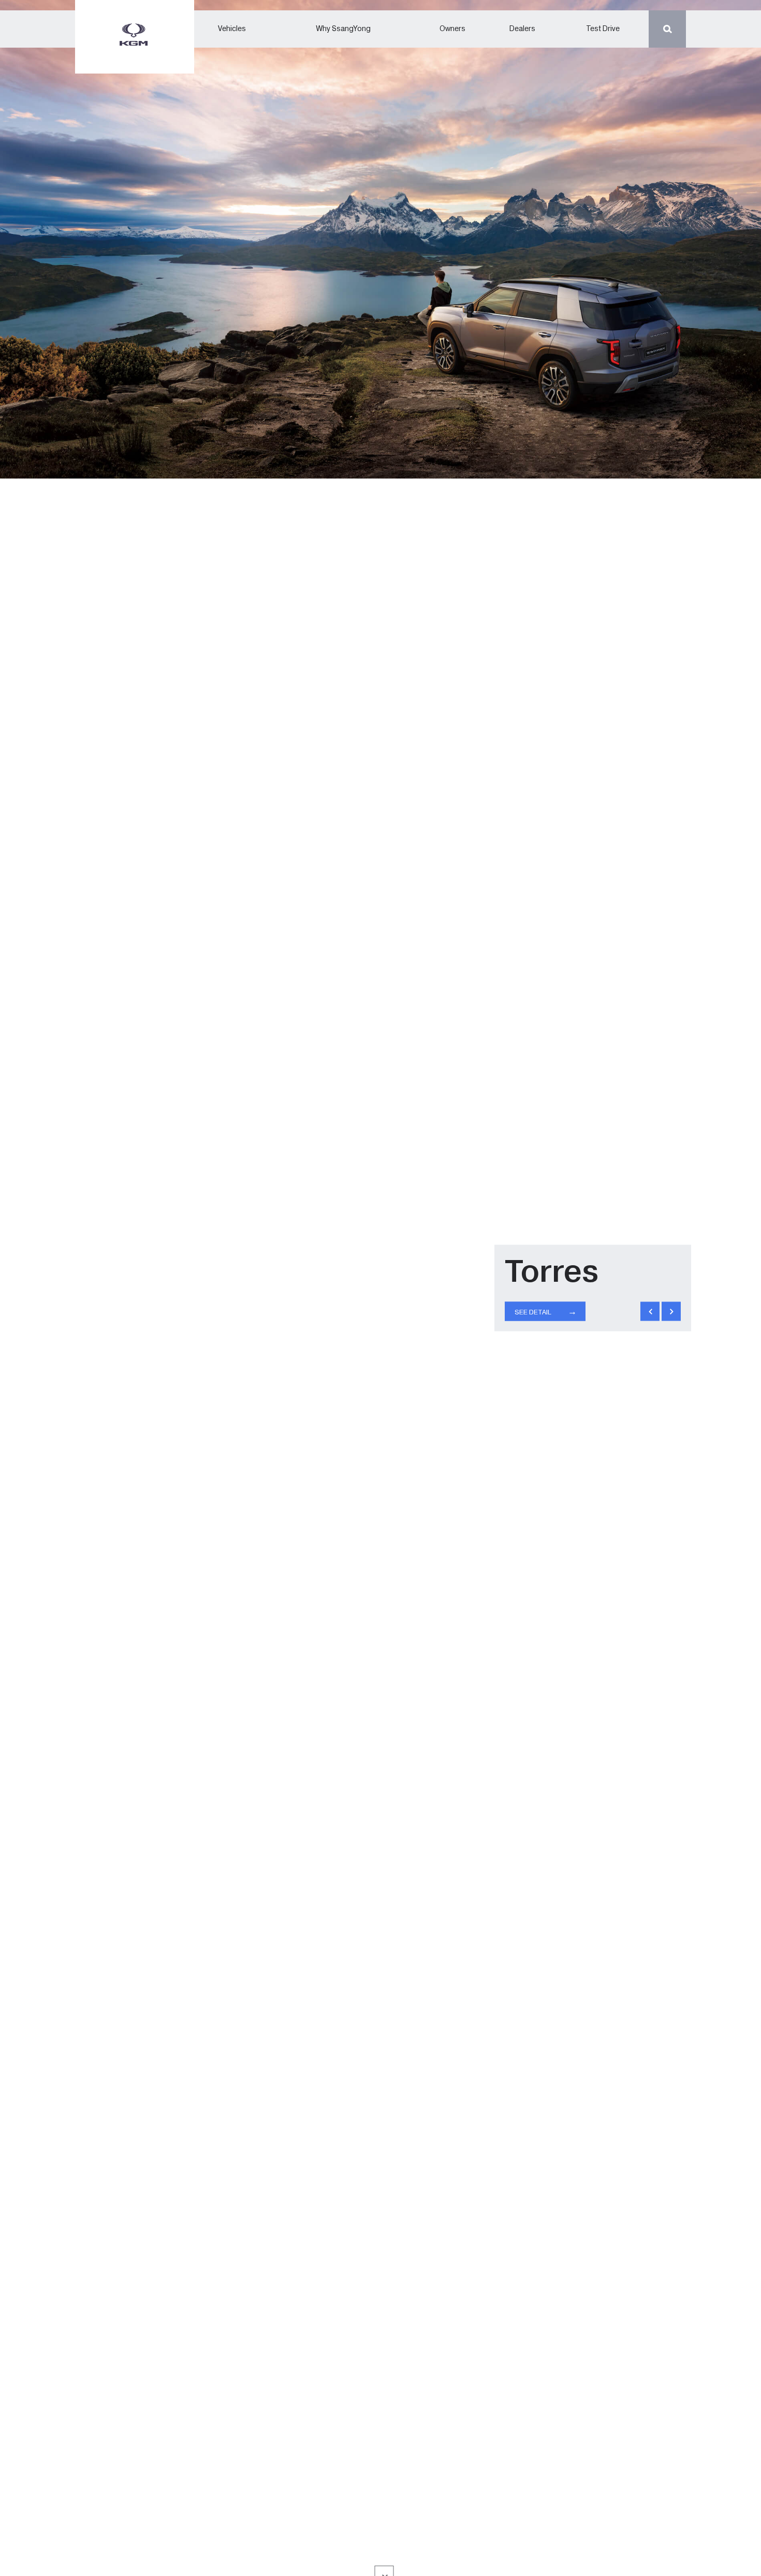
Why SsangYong (343, 29)
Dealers (522, 29)
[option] (380, 1288)
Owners (452, 29)
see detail (546, 1312)
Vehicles (232, 29)
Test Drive (603, 29)
